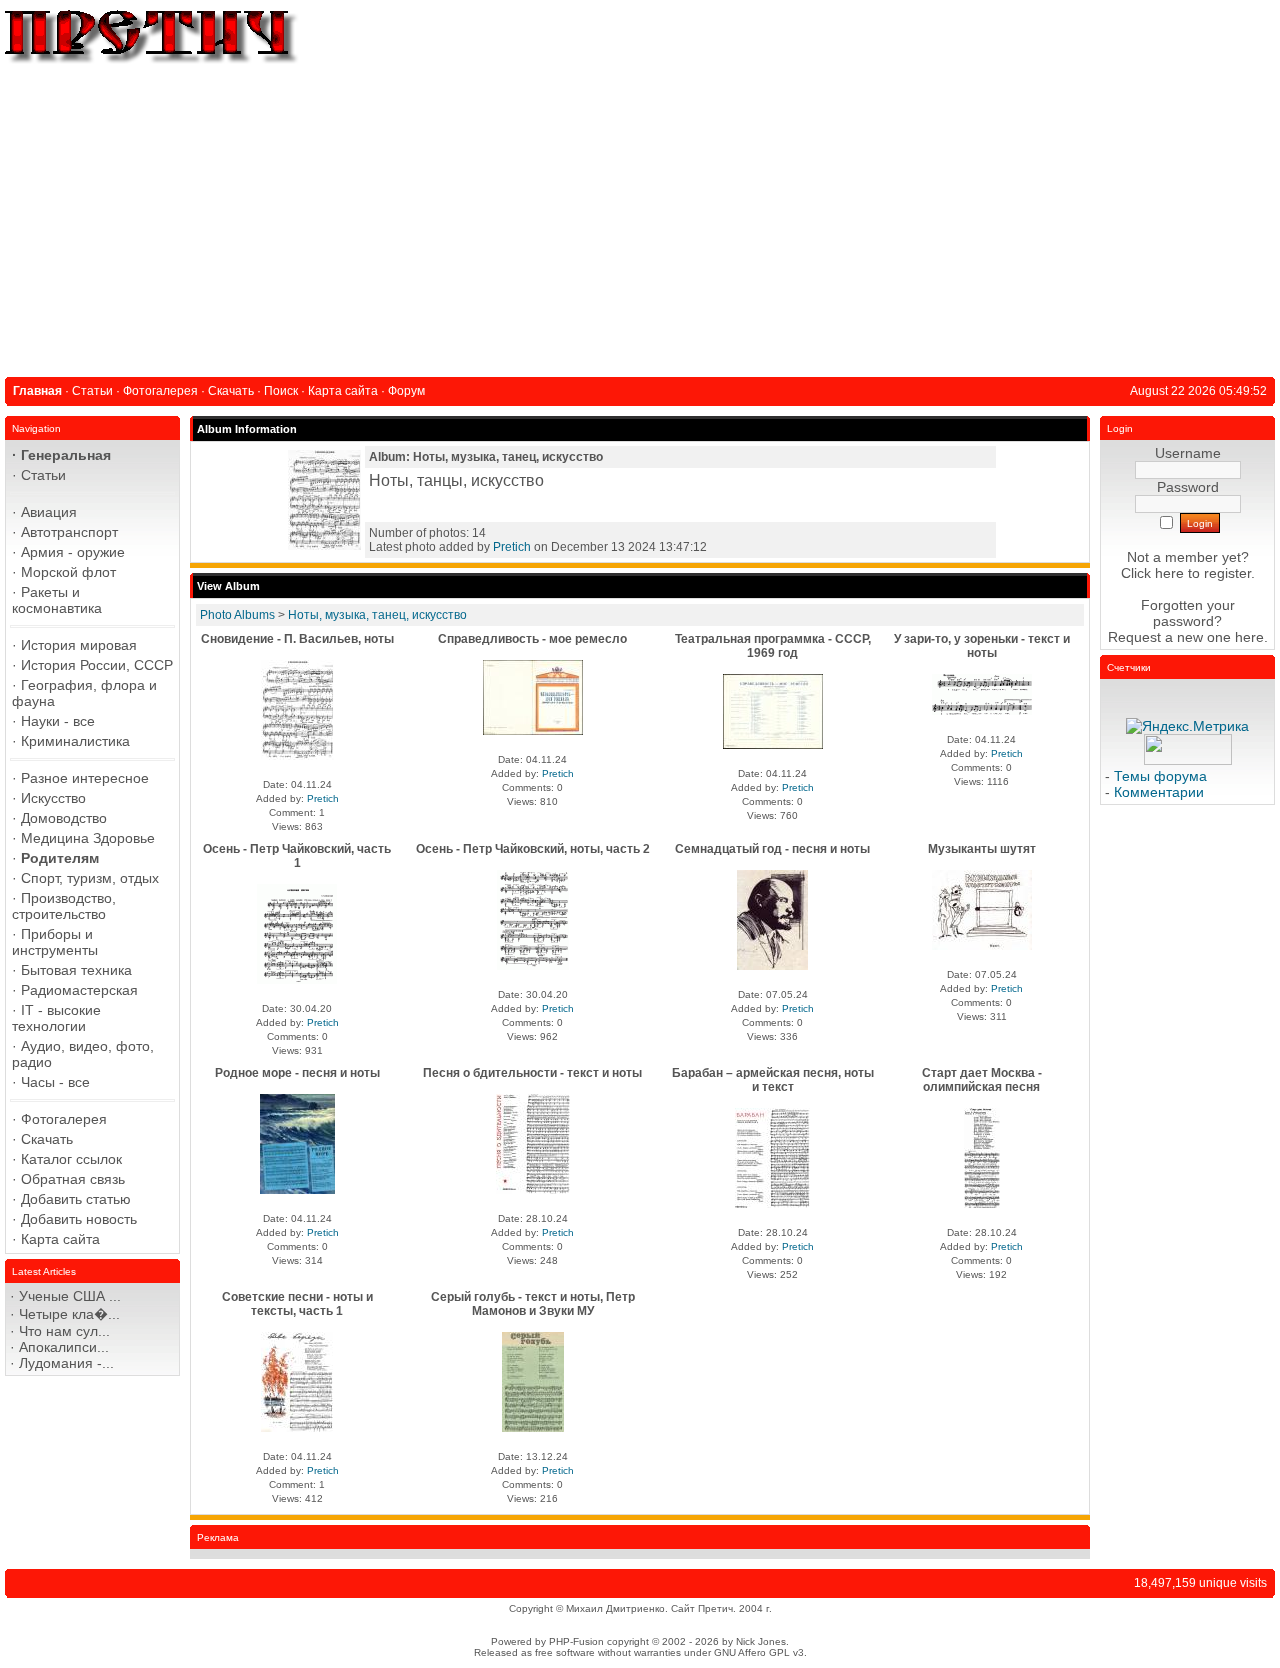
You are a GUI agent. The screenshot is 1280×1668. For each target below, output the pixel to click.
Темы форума (1160, 776)
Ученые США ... (70, 1296)
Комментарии (1159, 792)
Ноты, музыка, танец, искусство (377, 615)
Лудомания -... (66, 1363)
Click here (1152, 573)
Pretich (512, 547)
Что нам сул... (64, 1331)
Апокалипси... (64, 1347)
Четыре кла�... (69, 1314)
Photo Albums (237, 615)
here (1249, 637)
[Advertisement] (640, 217)
